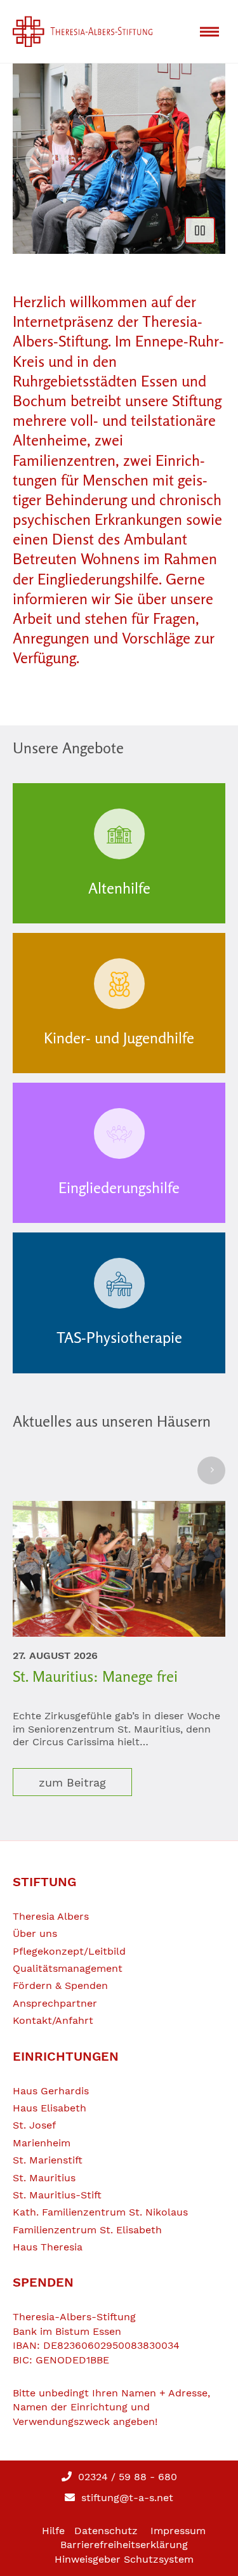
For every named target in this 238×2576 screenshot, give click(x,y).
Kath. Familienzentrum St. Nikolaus (100, 2212)
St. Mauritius (44, 2178)
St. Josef (34, 2125)
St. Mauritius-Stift (57, 2195)
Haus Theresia (48, 2247)
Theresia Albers (51, 1916)
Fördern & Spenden (60, 1985)
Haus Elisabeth (50, 2108)
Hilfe (53, 2531)
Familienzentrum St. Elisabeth (87, 2230)
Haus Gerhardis (51, 2091)
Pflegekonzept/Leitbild (69, 1951)
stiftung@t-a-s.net (126, 2498)
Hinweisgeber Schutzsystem (124, 2559)
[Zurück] (39, 160)
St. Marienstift (48, 2160)
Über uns (35, 1933)
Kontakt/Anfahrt (53, 2020)
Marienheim (42, 2143)
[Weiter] (199, 160)
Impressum (178, 2531)
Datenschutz (106, 2531)
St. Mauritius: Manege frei (95, 1676)
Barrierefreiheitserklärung (124, 2545)
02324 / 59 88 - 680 (126, 2477)
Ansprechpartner (55, 2003)
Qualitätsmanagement (68, 1968)
